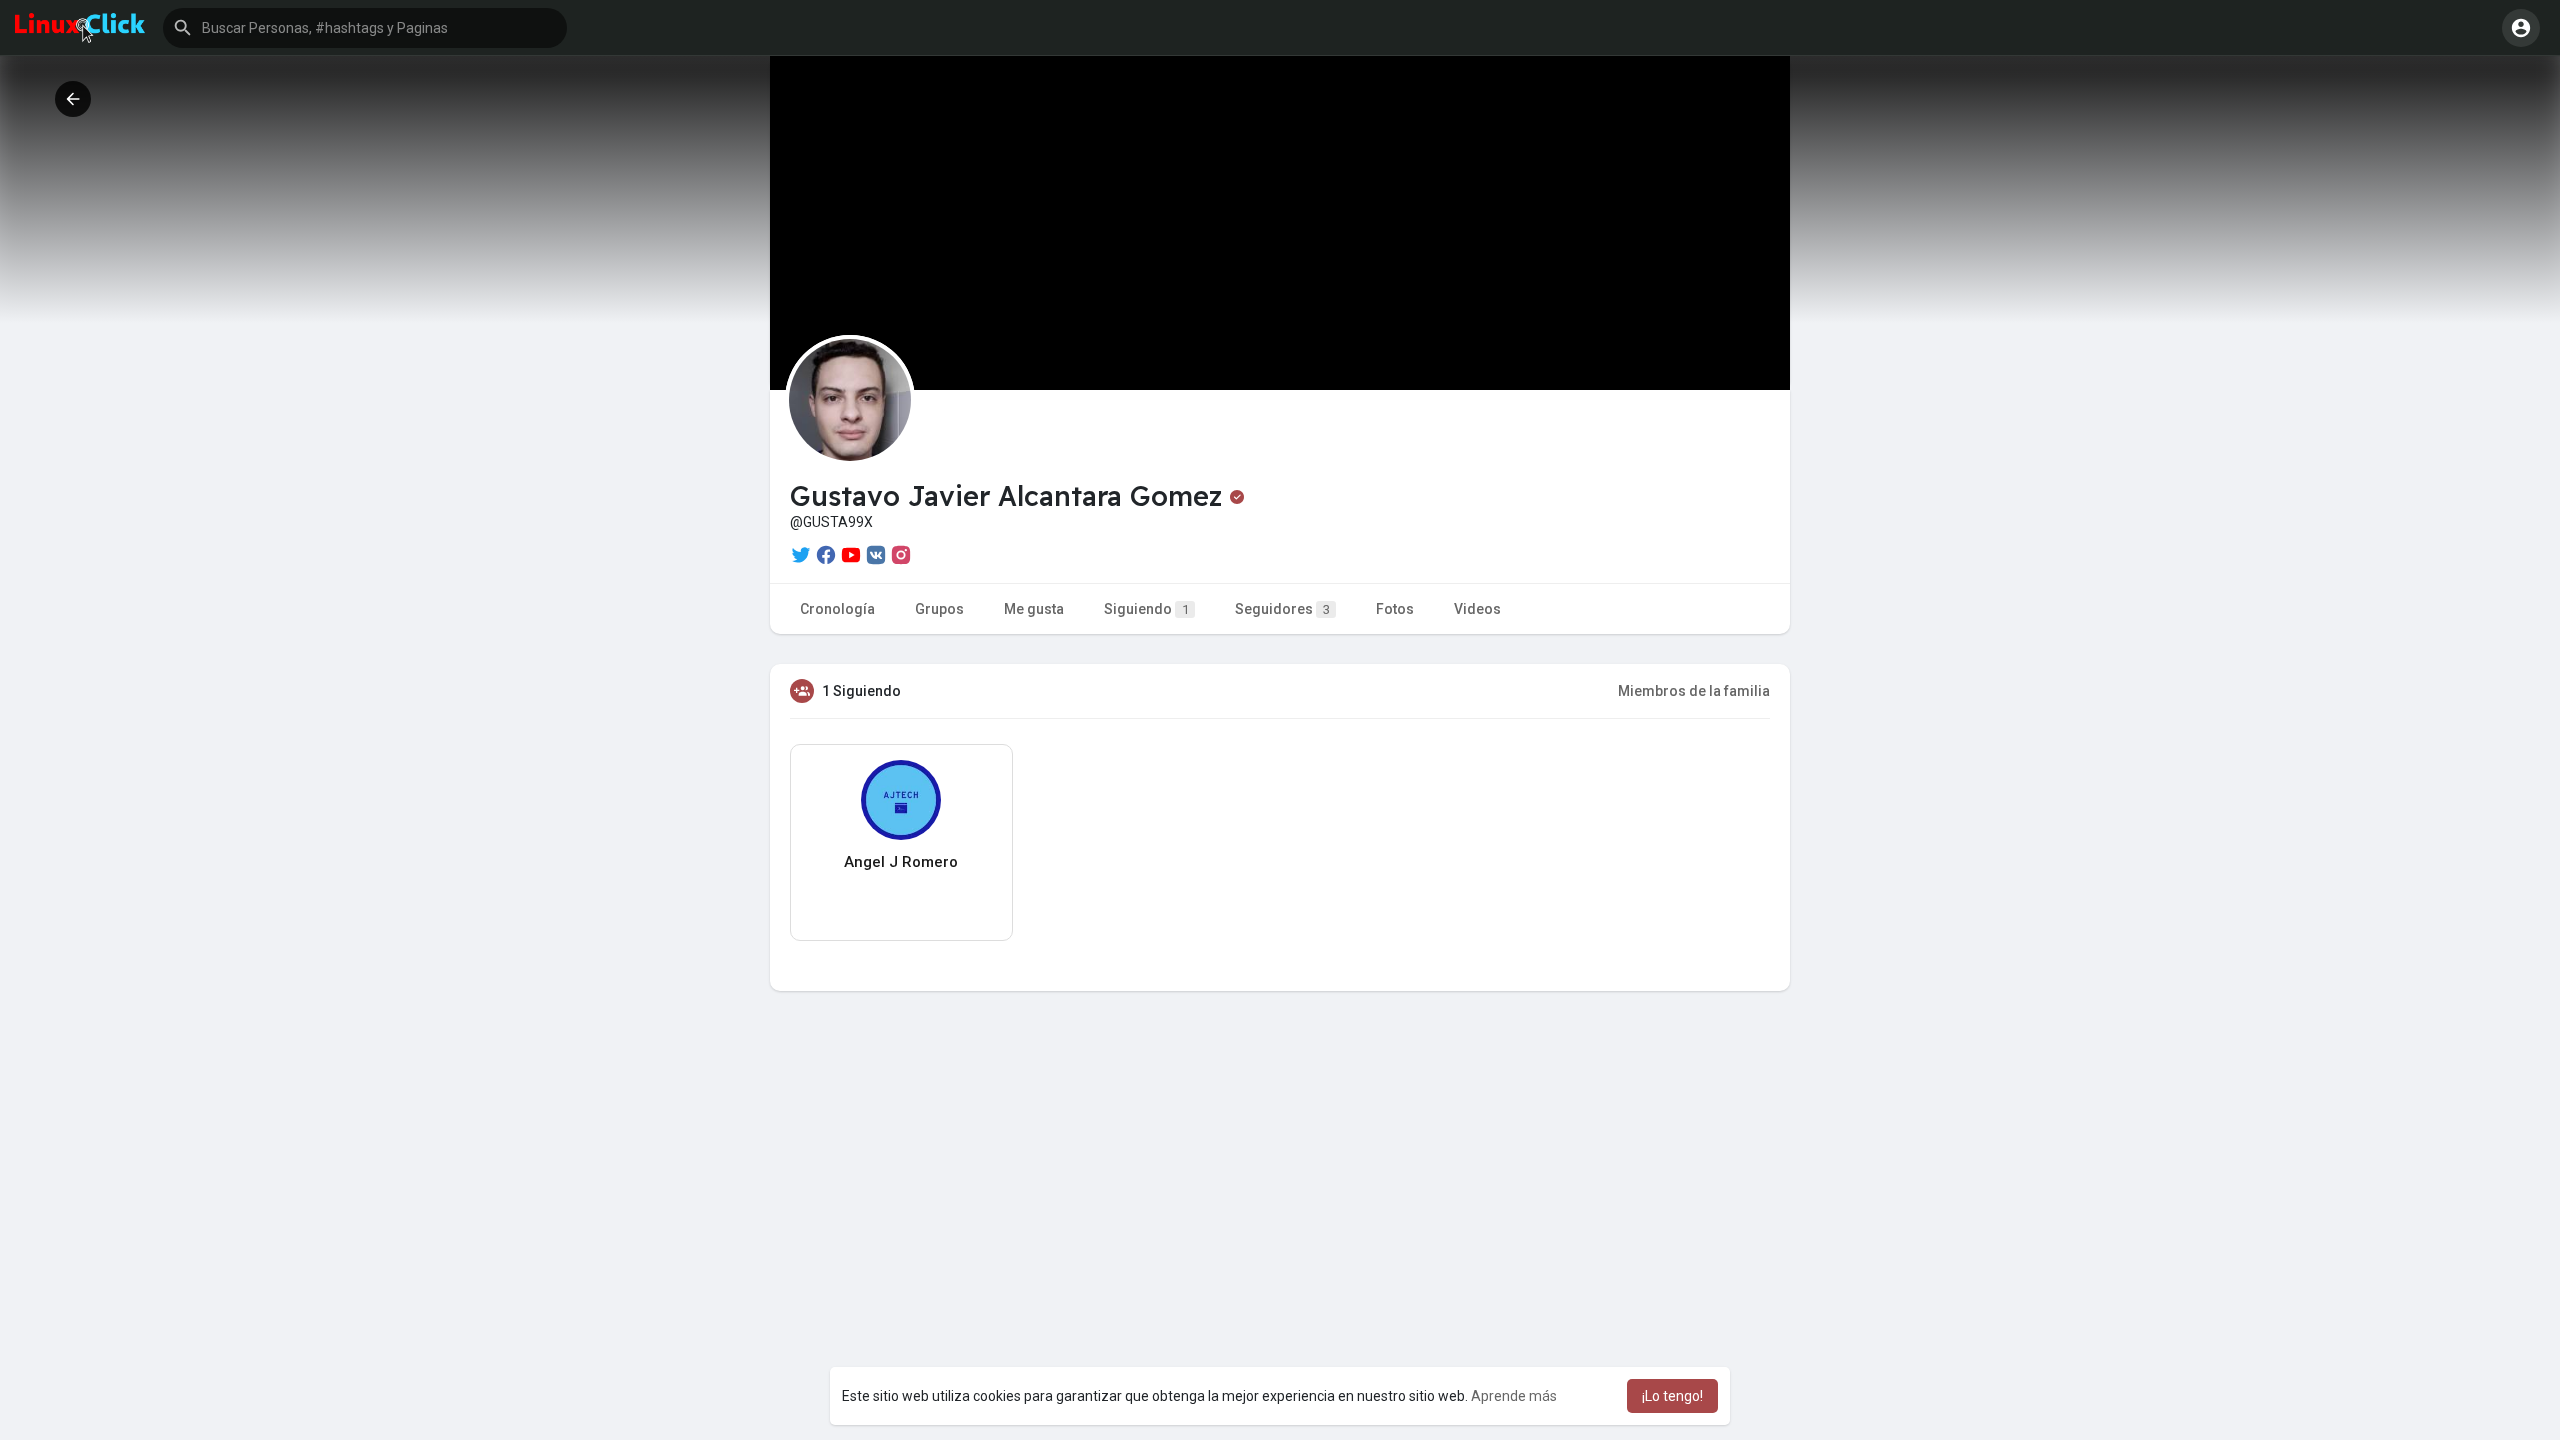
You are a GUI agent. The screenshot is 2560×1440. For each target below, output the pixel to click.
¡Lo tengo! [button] (1672, 1396)
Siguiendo (1146, 609)
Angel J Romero (901, 862)
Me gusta (1034, 609)
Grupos (939, 609)
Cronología (837, 609)
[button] (365, 28)
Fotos (1395, 609)
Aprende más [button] (1514, 1396)
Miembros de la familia (1694, 691)
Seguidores (1282, 609)
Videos (1477, 609)
